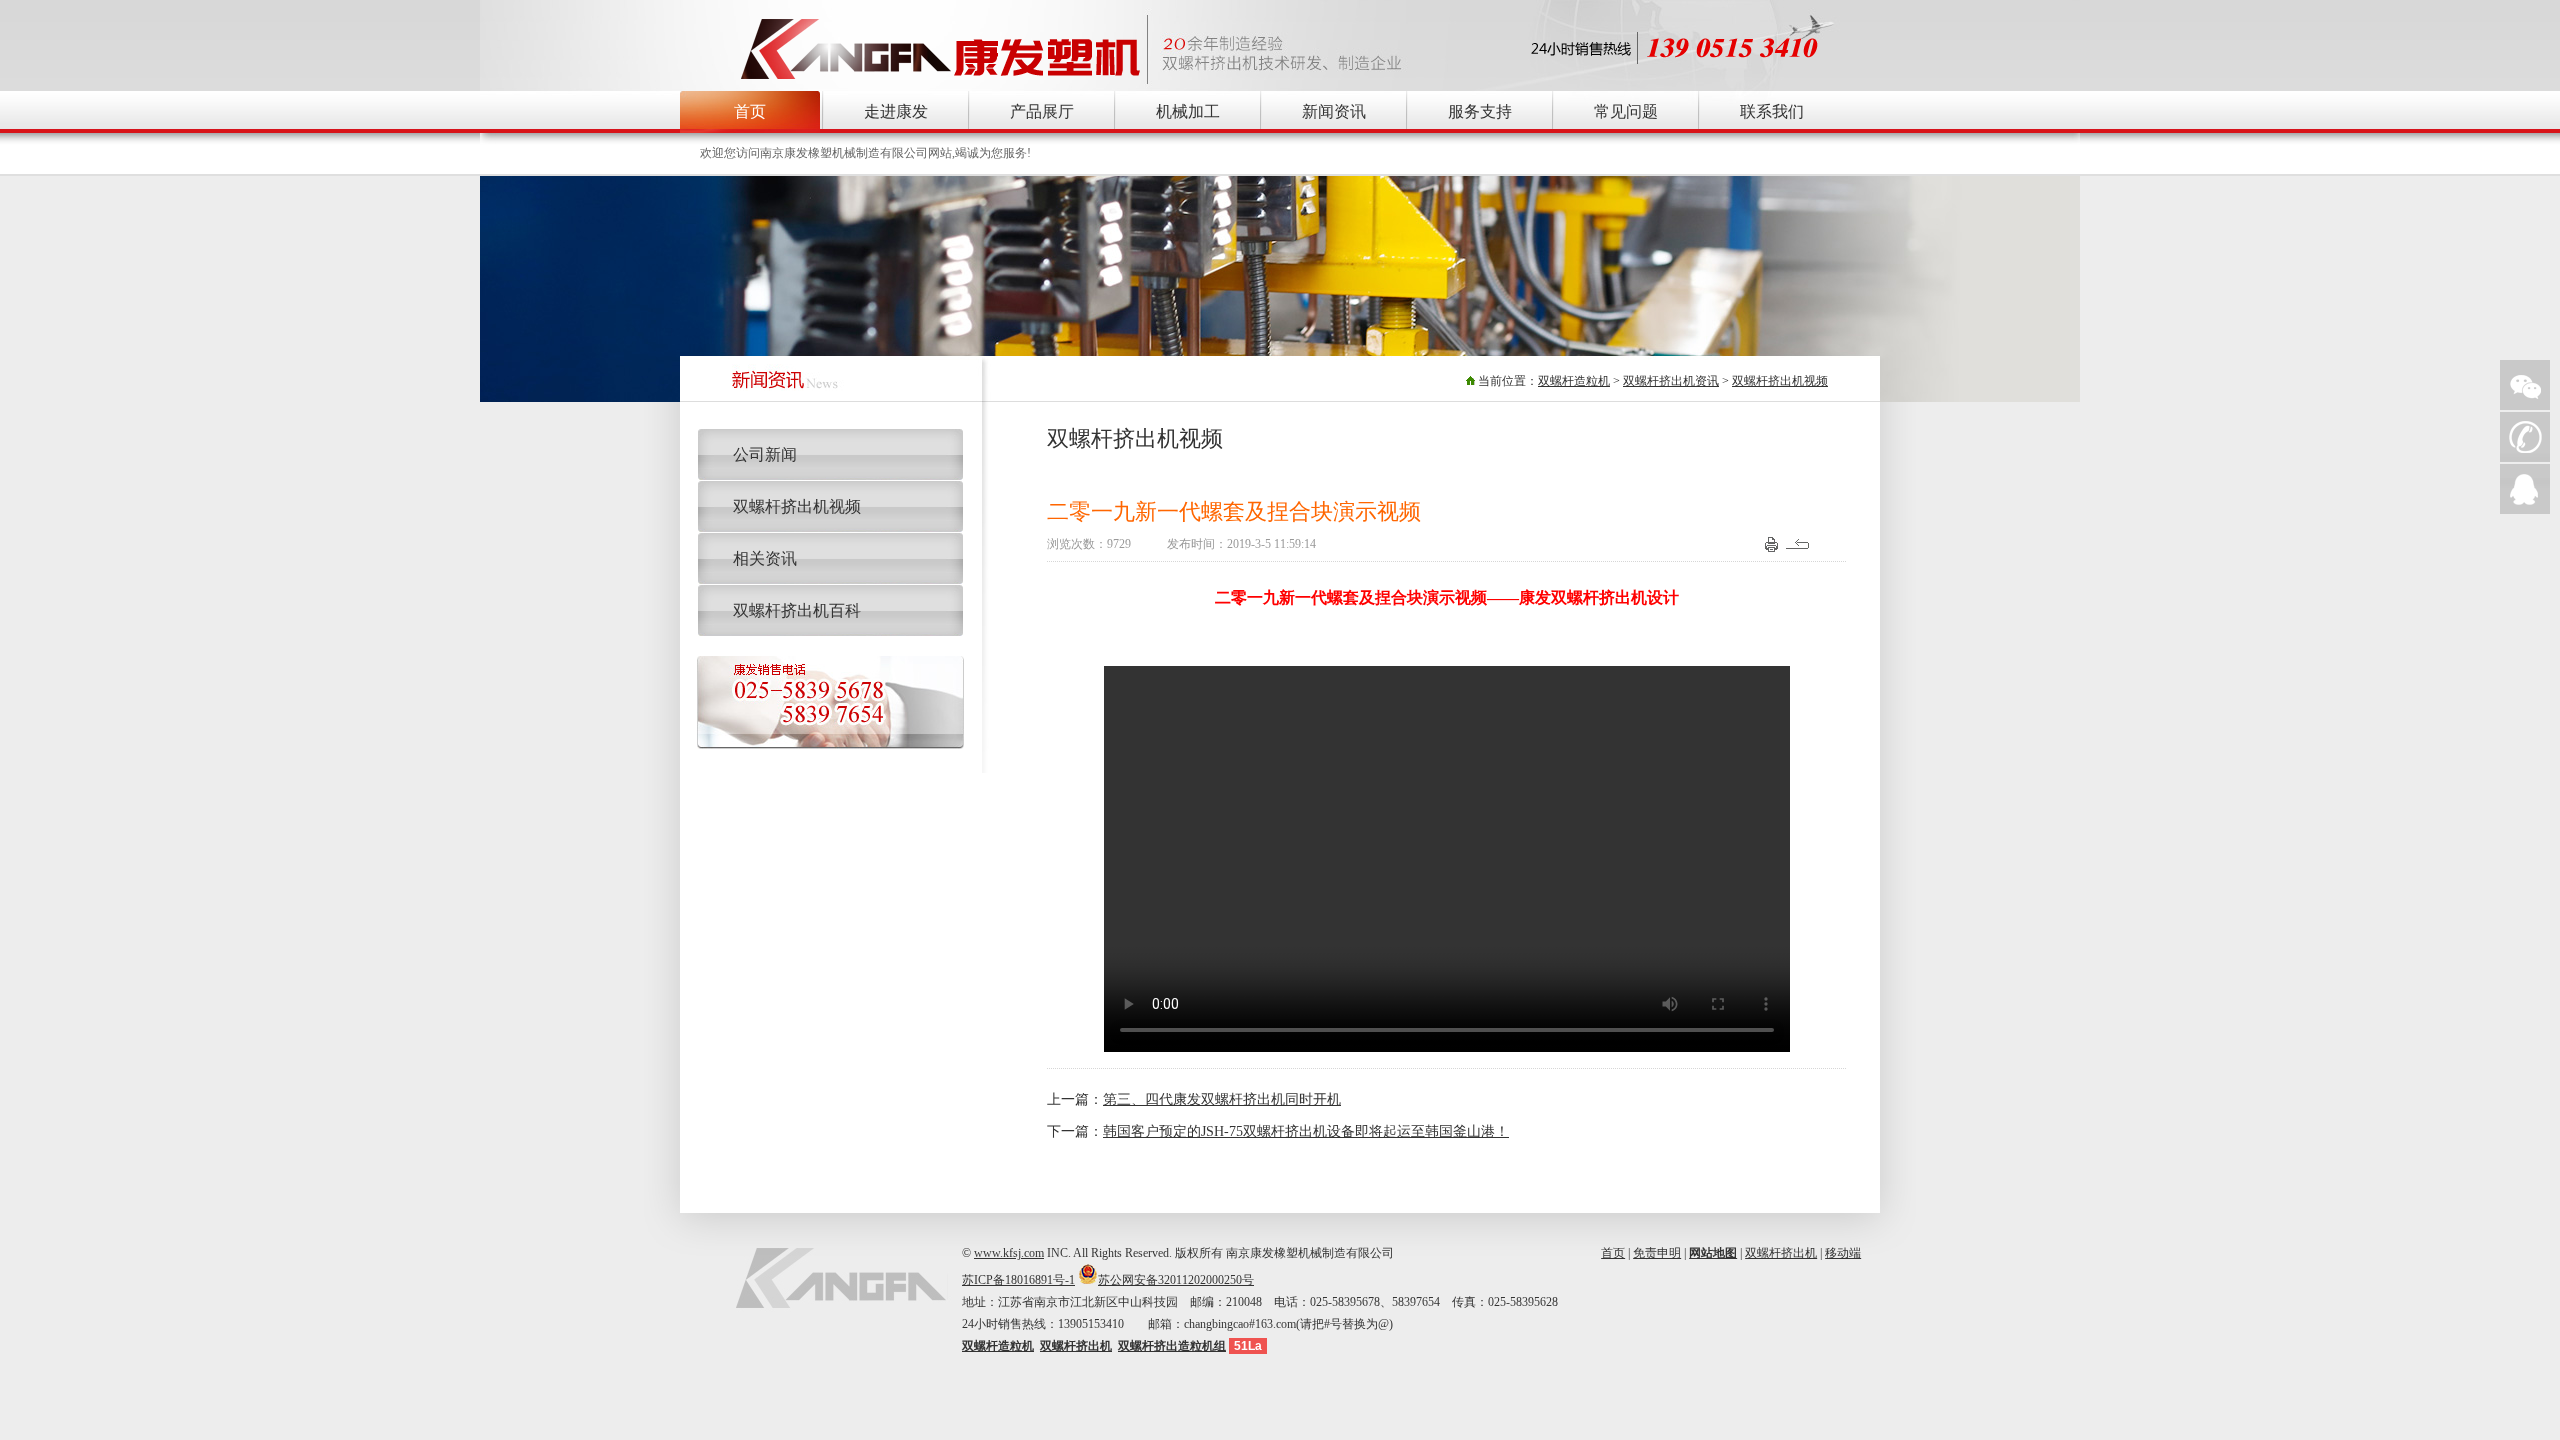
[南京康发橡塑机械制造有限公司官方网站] (941, 79)
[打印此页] (1771, 548)
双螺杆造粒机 (1574, 381)
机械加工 (1188, 111)
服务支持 (1480, 111)
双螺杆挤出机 (1781, 1253)
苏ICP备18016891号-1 (1018, 1280)
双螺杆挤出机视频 (1780, 381)
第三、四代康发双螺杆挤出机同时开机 (1222, 1099)
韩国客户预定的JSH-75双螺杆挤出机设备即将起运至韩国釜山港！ (1306, 1131)
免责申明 (1657, 1253)
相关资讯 (765, 558)
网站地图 (1713, 1253)
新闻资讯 (1334, 111)
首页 (750, 111)
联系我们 (1772, 111)
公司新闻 (765, 454)
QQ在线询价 (2525, 489)
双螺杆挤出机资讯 (1671, 381)
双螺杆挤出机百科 (797, 610)
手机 (2525, 437)
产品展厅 (1042, 111)
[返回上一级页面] (1800, 548)
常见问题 (1626, 111)
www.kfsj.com (1009, 1253)
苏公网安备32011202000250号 (1176, 1280)
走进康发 (896, 111)
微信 (2525, 385)
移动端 (1843, 1253)
